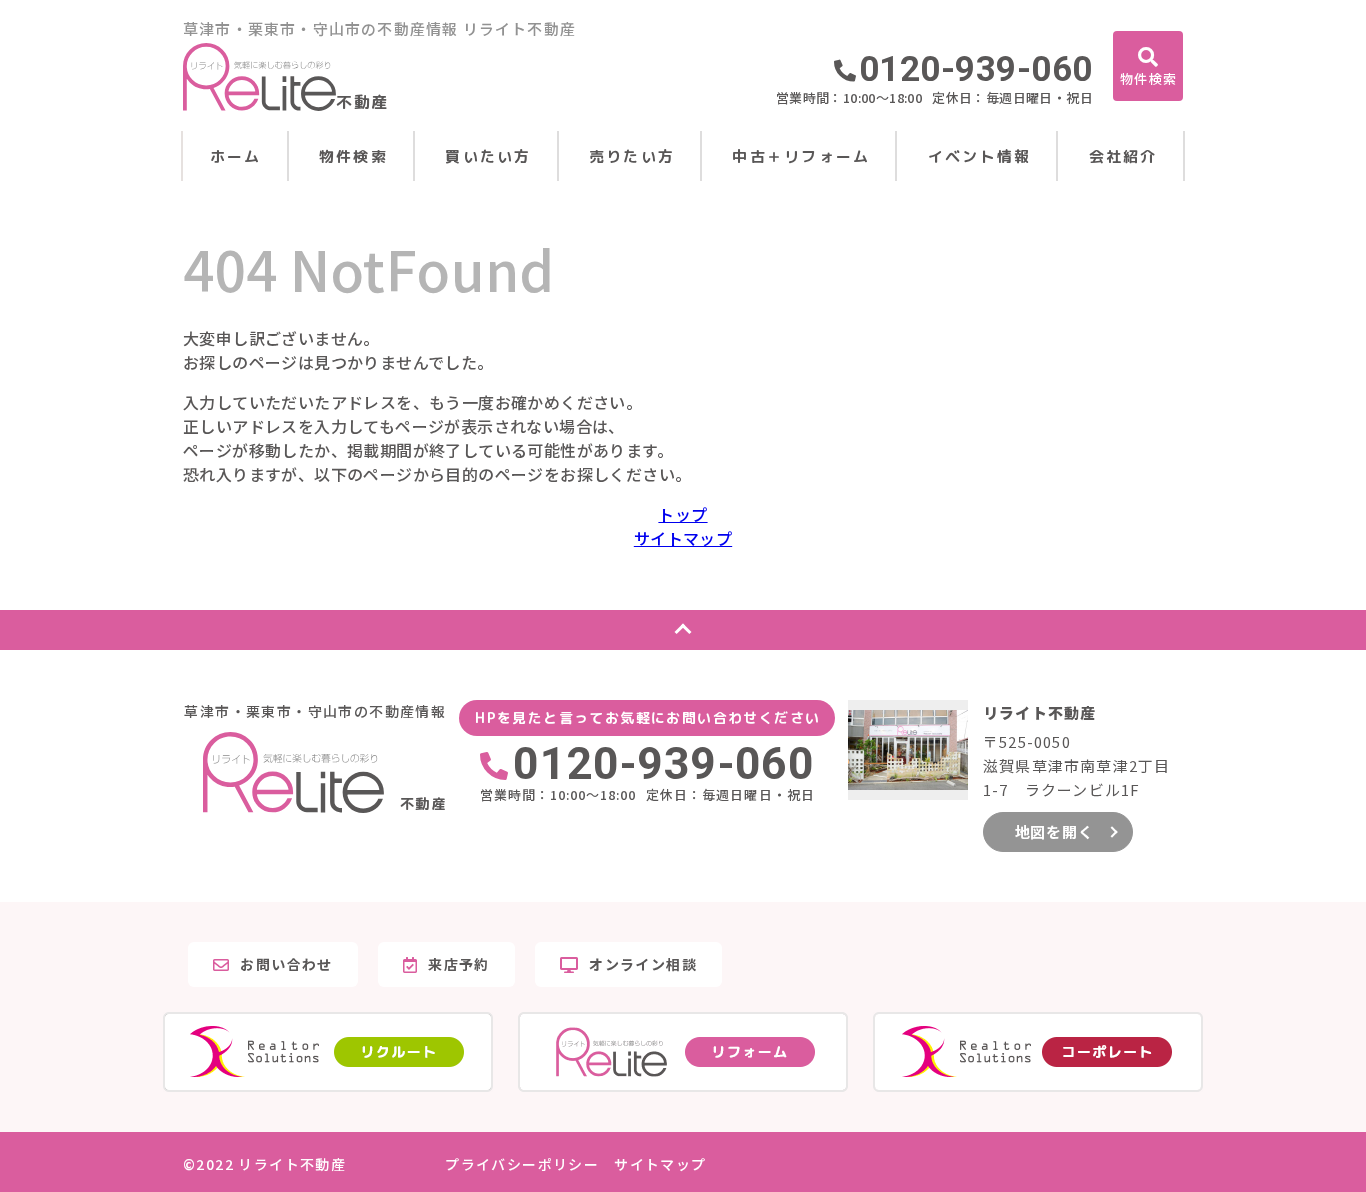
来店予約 (459, 964)
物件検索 (353, 156)
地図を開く (1054, 831)
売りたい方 (632, 156)
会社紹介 (1123, 156)
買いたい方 (488, 156)
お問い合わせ (286, 964)
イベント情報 (980, 156)
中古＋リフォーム (801, 156)
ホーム (236, 156)
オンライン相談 (643, 964)
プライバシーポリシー (522, 1164)
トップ (682, 514)
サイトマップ (683, 538)
